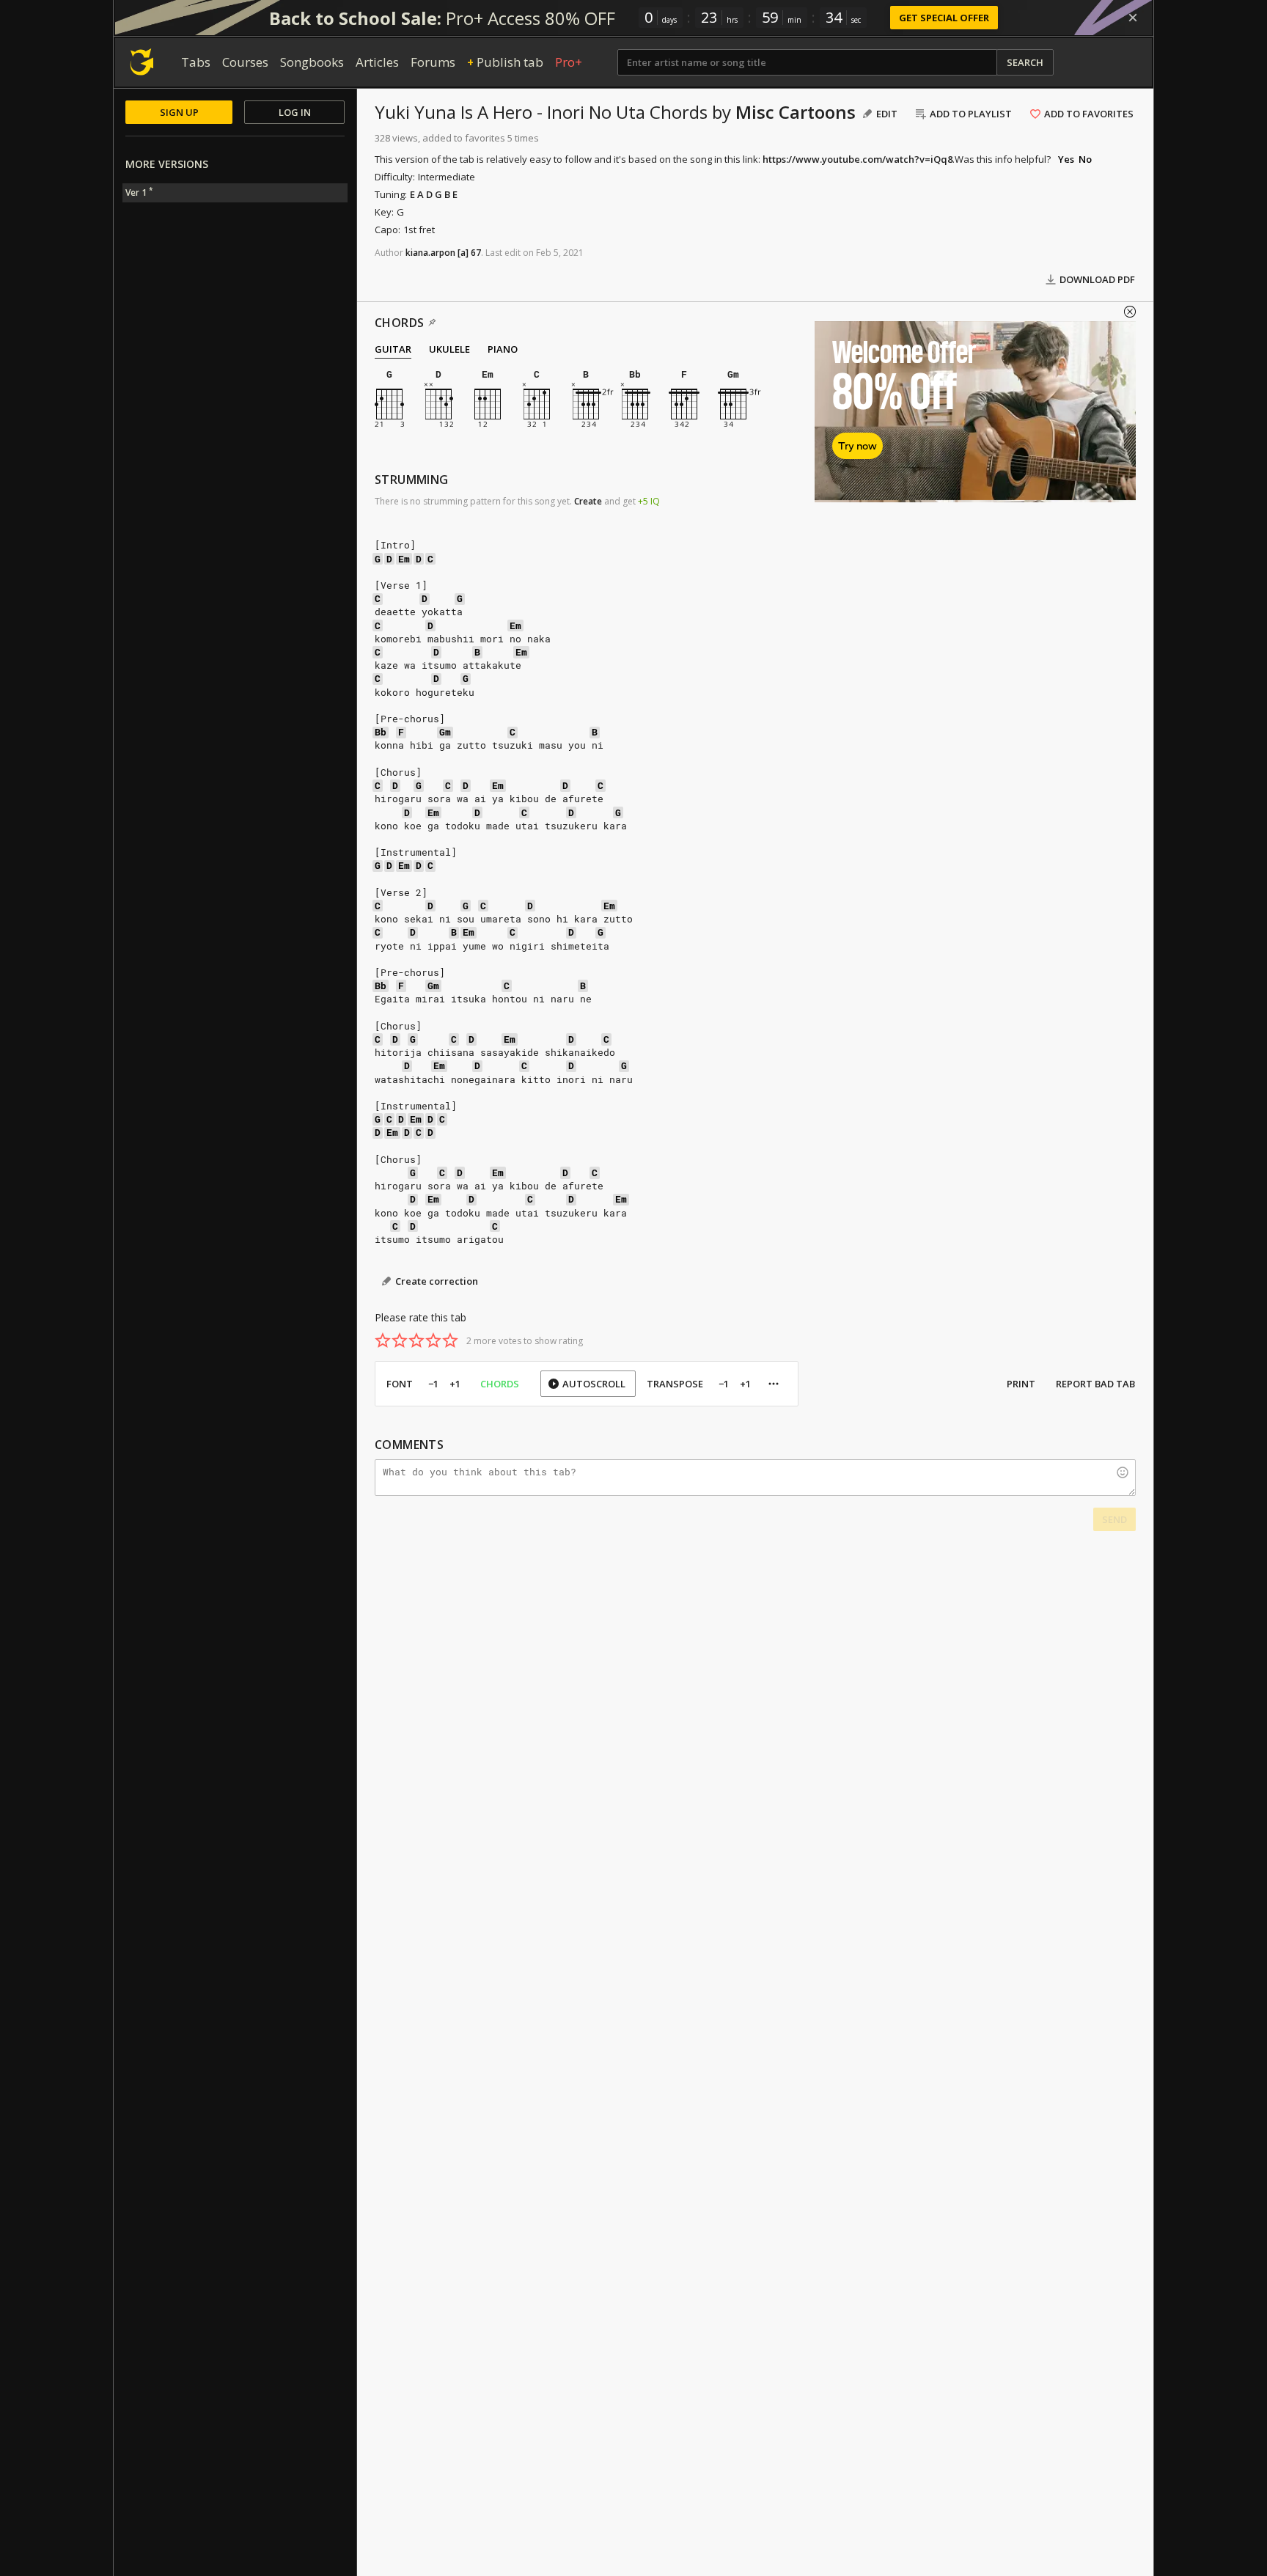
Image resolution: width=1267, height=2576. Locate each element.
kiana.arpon (430, 253)
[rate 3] (416, 1340)
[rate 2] (400, 1340)
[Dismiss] (1133, 18)
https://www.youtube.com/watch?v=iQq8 (857, 159)
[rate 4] (433, 1340)
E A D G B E (434, 194)
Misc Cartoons (796, 112)
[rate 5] (450, 1340)
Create (588, 501)
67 (476, 253)
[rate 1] (383, 1340)
